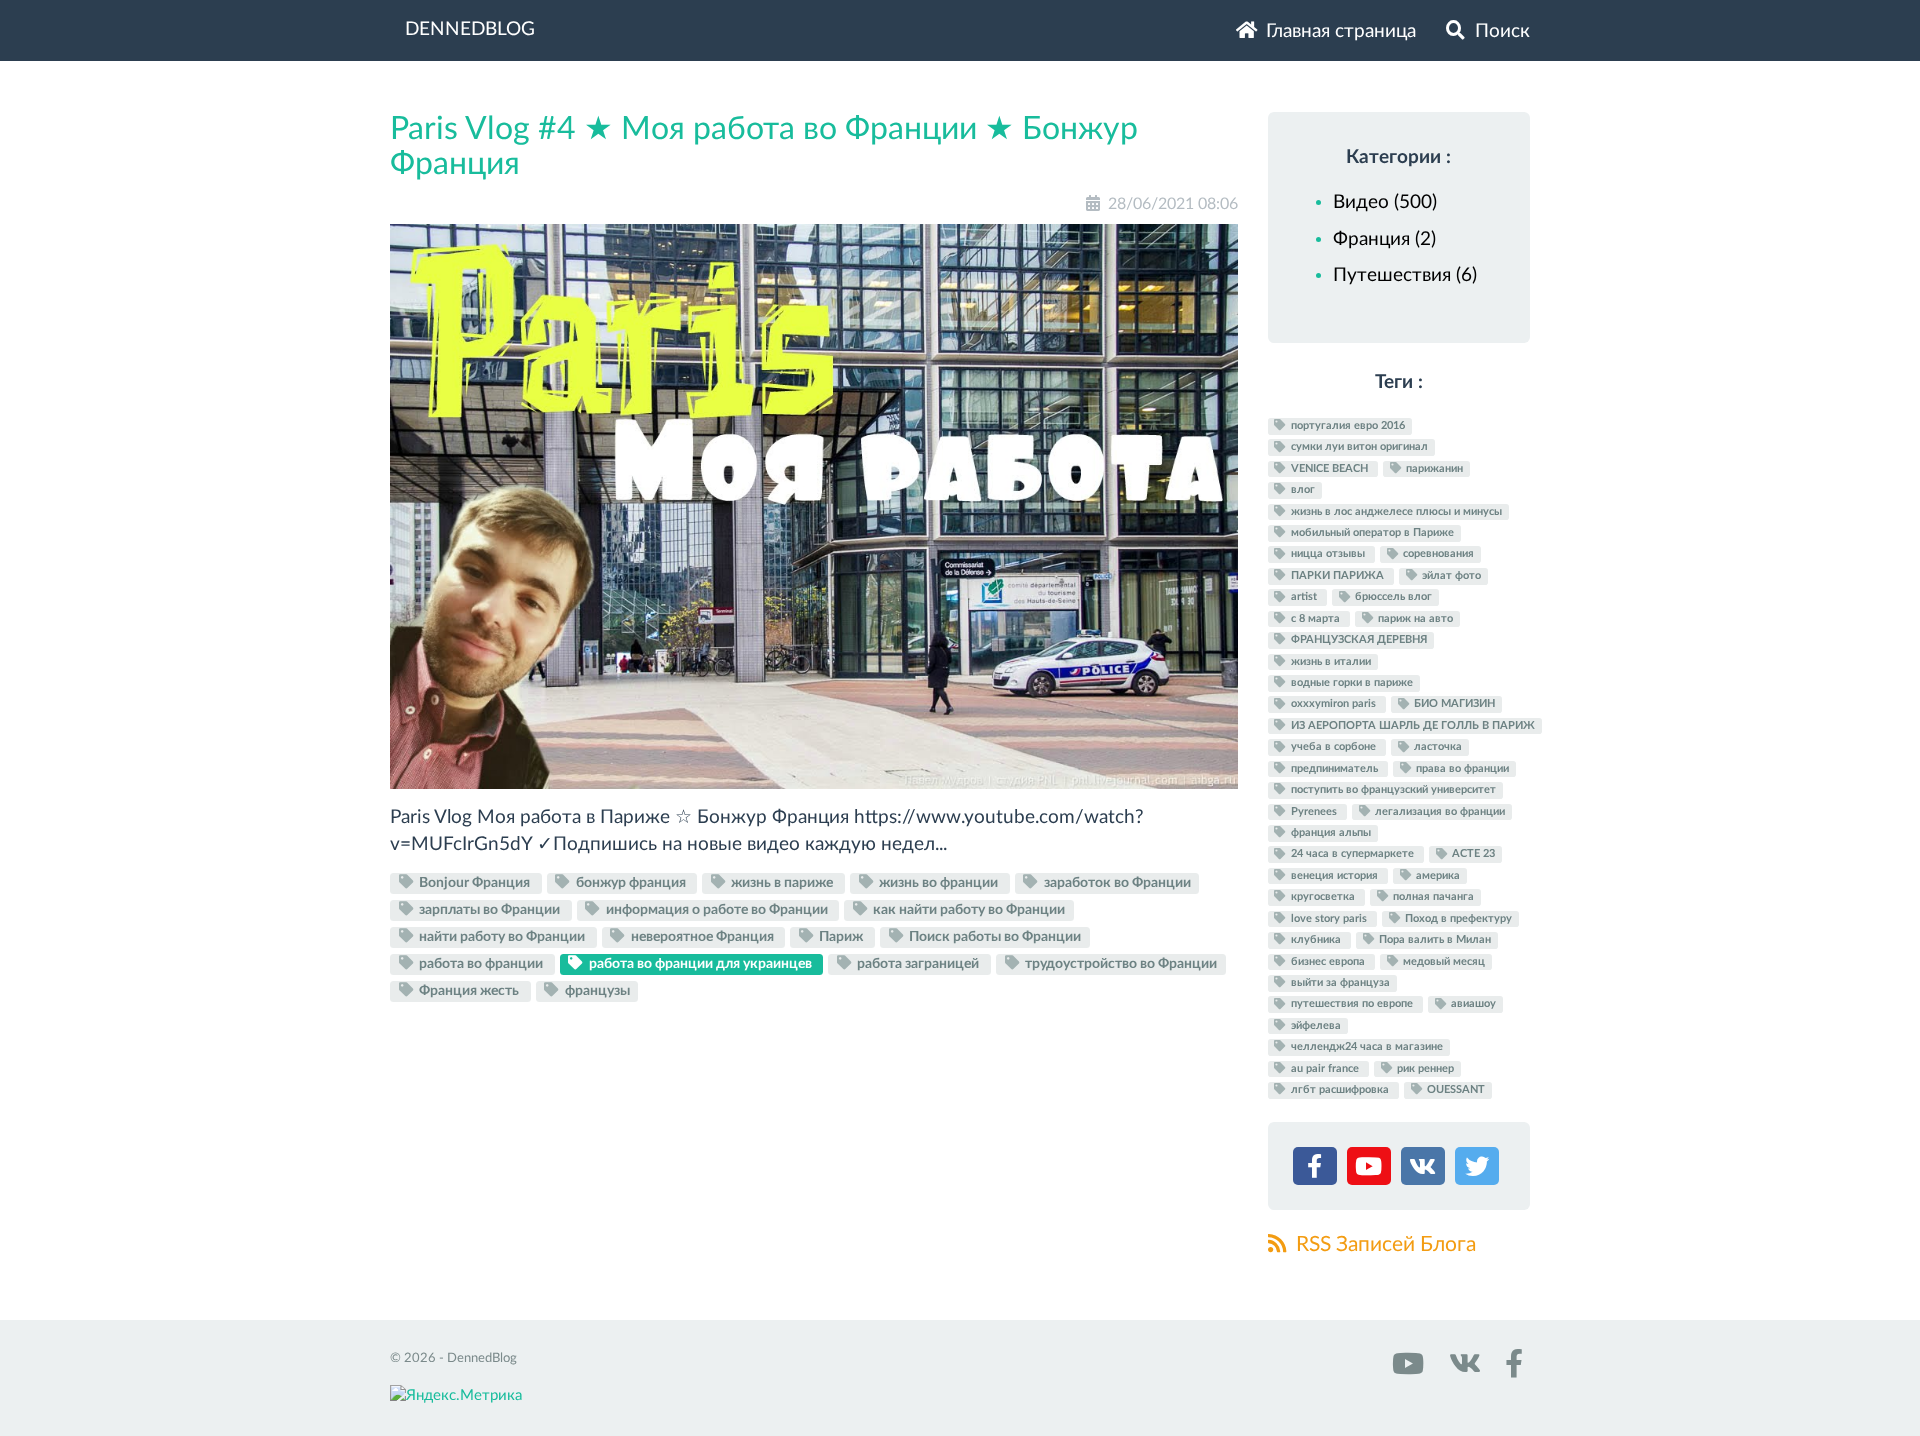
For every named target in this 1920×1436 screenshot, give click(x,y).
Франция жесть (469, 991)
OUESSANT (1454, 1089)
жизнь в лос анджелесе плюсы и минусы (1395, 511)
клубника (1316, 939)
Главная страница (1338, 31)
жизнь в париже (782, 883)
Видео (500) (1385, 202)
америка (1436, 875)
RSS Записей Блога (1383, 1244)
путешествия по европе (1352, 1004)
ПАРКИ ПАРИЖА (1337, 575)
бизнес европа (1328, 961)
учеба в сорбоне (1333, 747)
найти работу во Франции (502, 937)
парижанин (1433, 468)
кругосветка (1323, 896)
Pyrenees (1314, 811)
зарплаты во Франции (489, 910)
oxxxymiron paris (1333, 704)
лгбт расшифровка (1340, 1089)
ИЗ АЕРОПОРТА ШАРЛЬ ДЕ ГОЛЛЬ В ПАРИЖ (1411, 725)
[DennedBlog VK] (1462, 1370)
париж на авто (1414, 618)
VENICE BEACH (1329, 468)
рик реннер (1424, 1068)
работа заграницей (918, 964)
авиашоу (1472, 1004)
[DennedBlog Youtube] (1406, 1370)
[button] (1318, 1170)
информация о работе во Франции (717, 910)
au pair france (1325, 1068)
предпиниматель (1334, 768)
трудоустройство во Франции (1119, 964)
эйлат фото (1450, 575)
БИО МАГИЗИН (1453, 704)
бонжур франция (631, 883)
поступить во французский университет (1392, 789)
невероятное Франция (702, 937)
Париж (841, 937)
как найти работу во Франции (967, 910)
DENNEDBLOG (470, 29)
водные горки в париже (1350, 682)
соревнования (1437, 554)
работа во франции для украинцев (700, 964)
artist (1304, 597)
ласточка (1436, 747)
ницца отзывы (1328, 554)
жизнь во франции (938, 883)
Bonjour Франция (474, 883)
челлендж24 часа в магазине (1365, 1046)
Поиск (1500, 31)
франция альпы (1329, 832)
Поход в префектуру (1457, 918)
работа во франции (481, 964)
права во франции (1461, 768)
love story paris (1329, 918)
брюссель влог (1392, 597)
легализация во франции (1438, 811)
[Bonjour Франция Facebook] (1510, 1370)
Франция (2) (1384, 239)
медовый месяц (1442, 961)
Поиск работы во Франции (993, 937)
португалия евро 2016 (1346, 425)
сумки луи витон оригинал (1358, 447)
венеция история (1334, 875)
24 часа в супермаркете (1352, 854)
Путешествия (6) (1405, 275)
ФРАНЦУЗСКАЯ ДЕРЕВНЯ (1357, 639)
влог (1301, 489)
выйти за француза (1339, 982)
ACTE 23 (1472, 854)
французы (596, 991)
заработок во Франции (1116, 883)
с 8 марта (1315, 618)
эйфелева (1314, 1025)
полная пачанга (1432, 896)
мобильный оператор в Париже (1371, 532)
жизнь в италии (1329, 661)
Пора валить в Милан (1433, 939)
